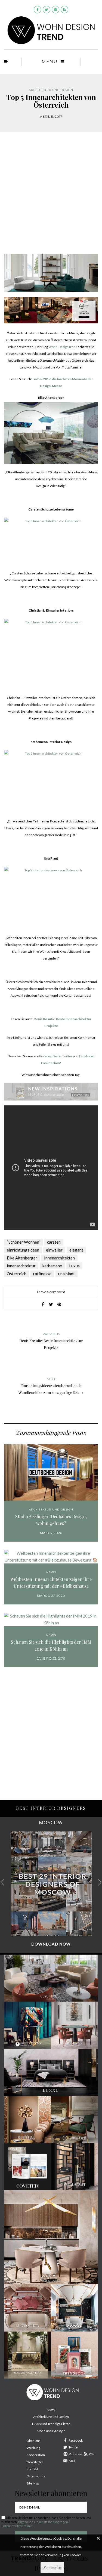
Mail (72, 2461)
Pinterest (76, 2454)
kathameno (52, 1266)
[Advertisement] (51, 197)
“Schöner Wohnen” (24, 1242)
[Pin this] (59, 1304)
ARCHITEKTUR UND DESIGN (51, 90)
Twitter (67, 1056)
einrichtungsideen (23, 1250)
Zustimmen (52, 2568)
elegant (76, 1250)
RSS (92, 2454)
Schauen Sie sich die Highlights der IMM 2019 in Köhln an (51, 1645)
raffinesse (42, 1274)
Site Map (33, 2483)
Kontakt (32, 2469)
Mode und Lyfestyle (51, 2431)
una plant (67, 1274)
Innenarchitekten (59, 1258)
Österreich (17, 1274)
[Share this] (43, 1304)
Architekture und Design (51, 2417)
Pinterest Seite (50, 1056)
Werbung (33, 2448)
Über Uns (34, 2441)
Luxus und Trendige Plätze (51, 2424)
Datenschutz (36, 2476)
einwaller (54, 1250)
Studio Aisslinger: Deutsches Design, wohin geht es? (51, 1520)
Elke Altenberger (22, 1258)
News (51, 1572)
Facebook (76, 2440)
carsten (54, 1242)
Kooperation (36, 2455)
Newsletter (35, 2462)
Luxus (74, 1266)
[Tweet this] (51, 1304)
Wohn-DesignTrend (63, 347)
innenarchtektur (21, 1266)
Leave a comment (51, 1292)
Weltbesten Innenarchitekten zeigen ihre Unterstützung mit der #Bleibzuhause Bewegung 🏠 (51, 1583)
